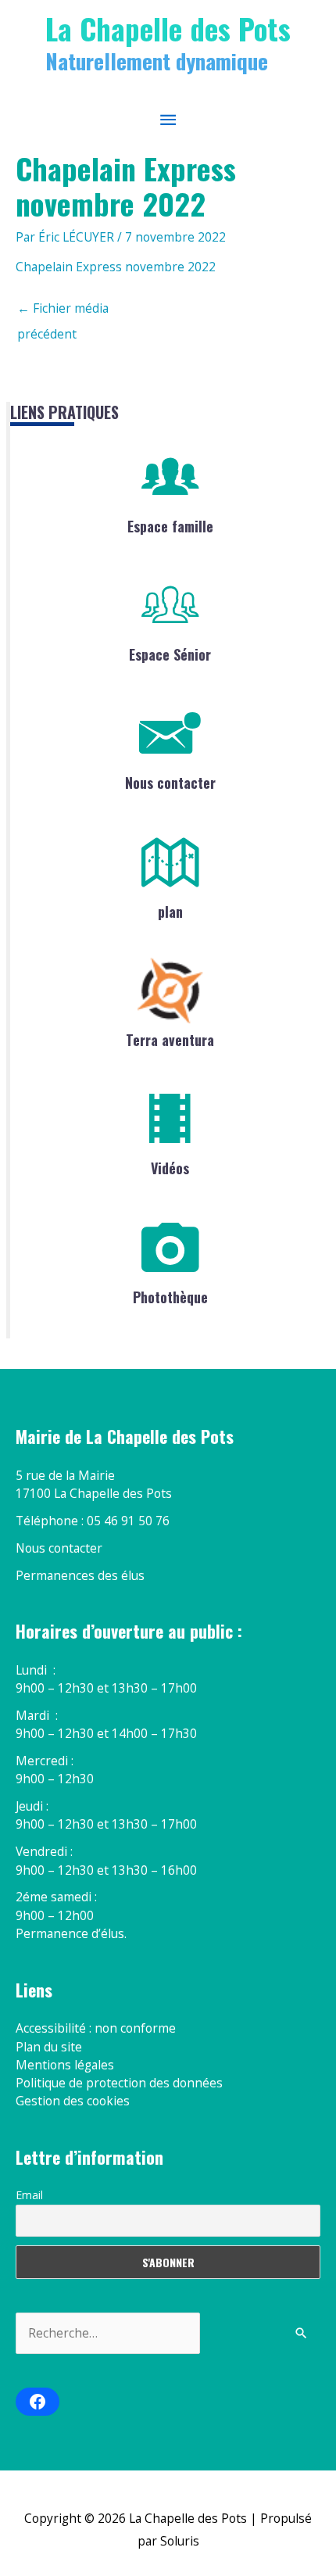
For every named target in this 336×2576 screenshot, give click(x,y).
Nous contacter (170, 783)
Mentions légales (65, 2065)
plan (170, 912)
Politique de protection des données (119, 2083)
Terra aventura (170, 1040)
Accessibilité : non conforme (96, 2028)
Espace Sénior (170, 654)
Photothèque (170, 1297)
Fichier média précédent (63, 312)
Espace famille (170, 526)
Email (29, 2195)
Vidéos (170, 1168)
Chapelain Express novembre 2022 (116, 267)
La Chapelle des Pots (168, 28)
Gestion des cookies (73, 2101)
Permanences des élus (80, 1575)
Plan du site (49, 2047)
